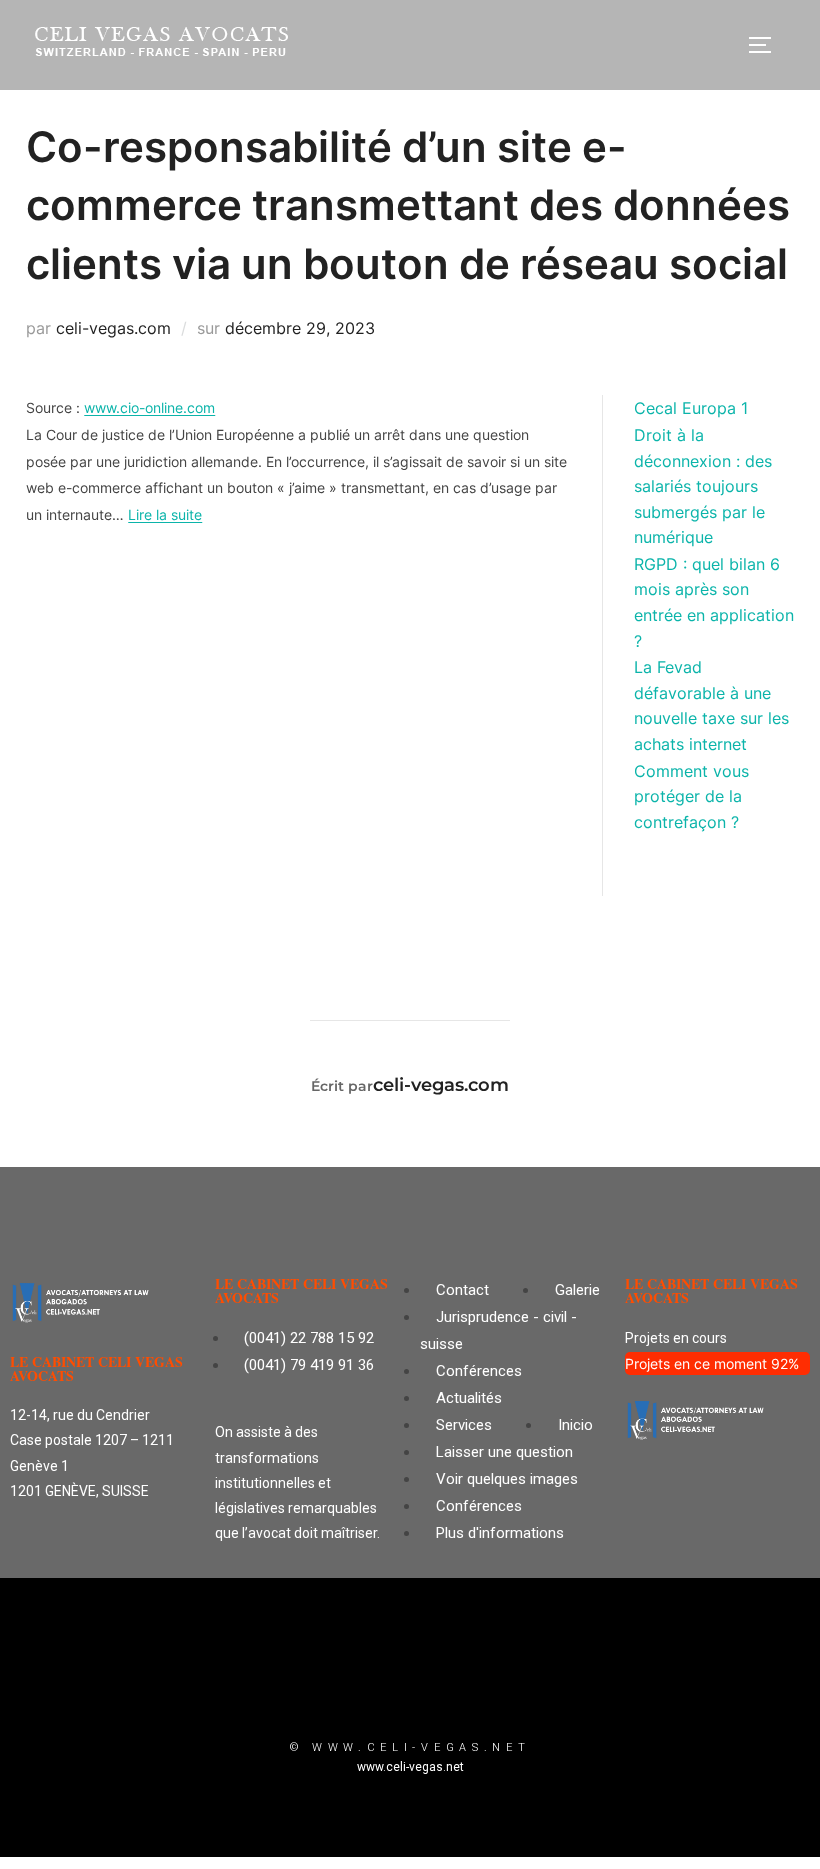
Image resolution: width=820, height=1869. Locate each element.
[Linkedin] (410, 1685)
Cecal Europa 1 (691, 408)
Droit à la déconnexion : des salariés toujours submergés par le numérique (703, 486)
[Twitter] (350, 1685)
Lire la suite (165, 514)
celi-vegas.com (113, 328)
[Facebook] (470, 1685)
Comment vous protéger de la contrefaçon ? (691, 796)
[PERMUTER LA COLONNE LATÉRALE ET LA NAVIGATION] (767, 45)
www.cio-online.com (149, 407)
